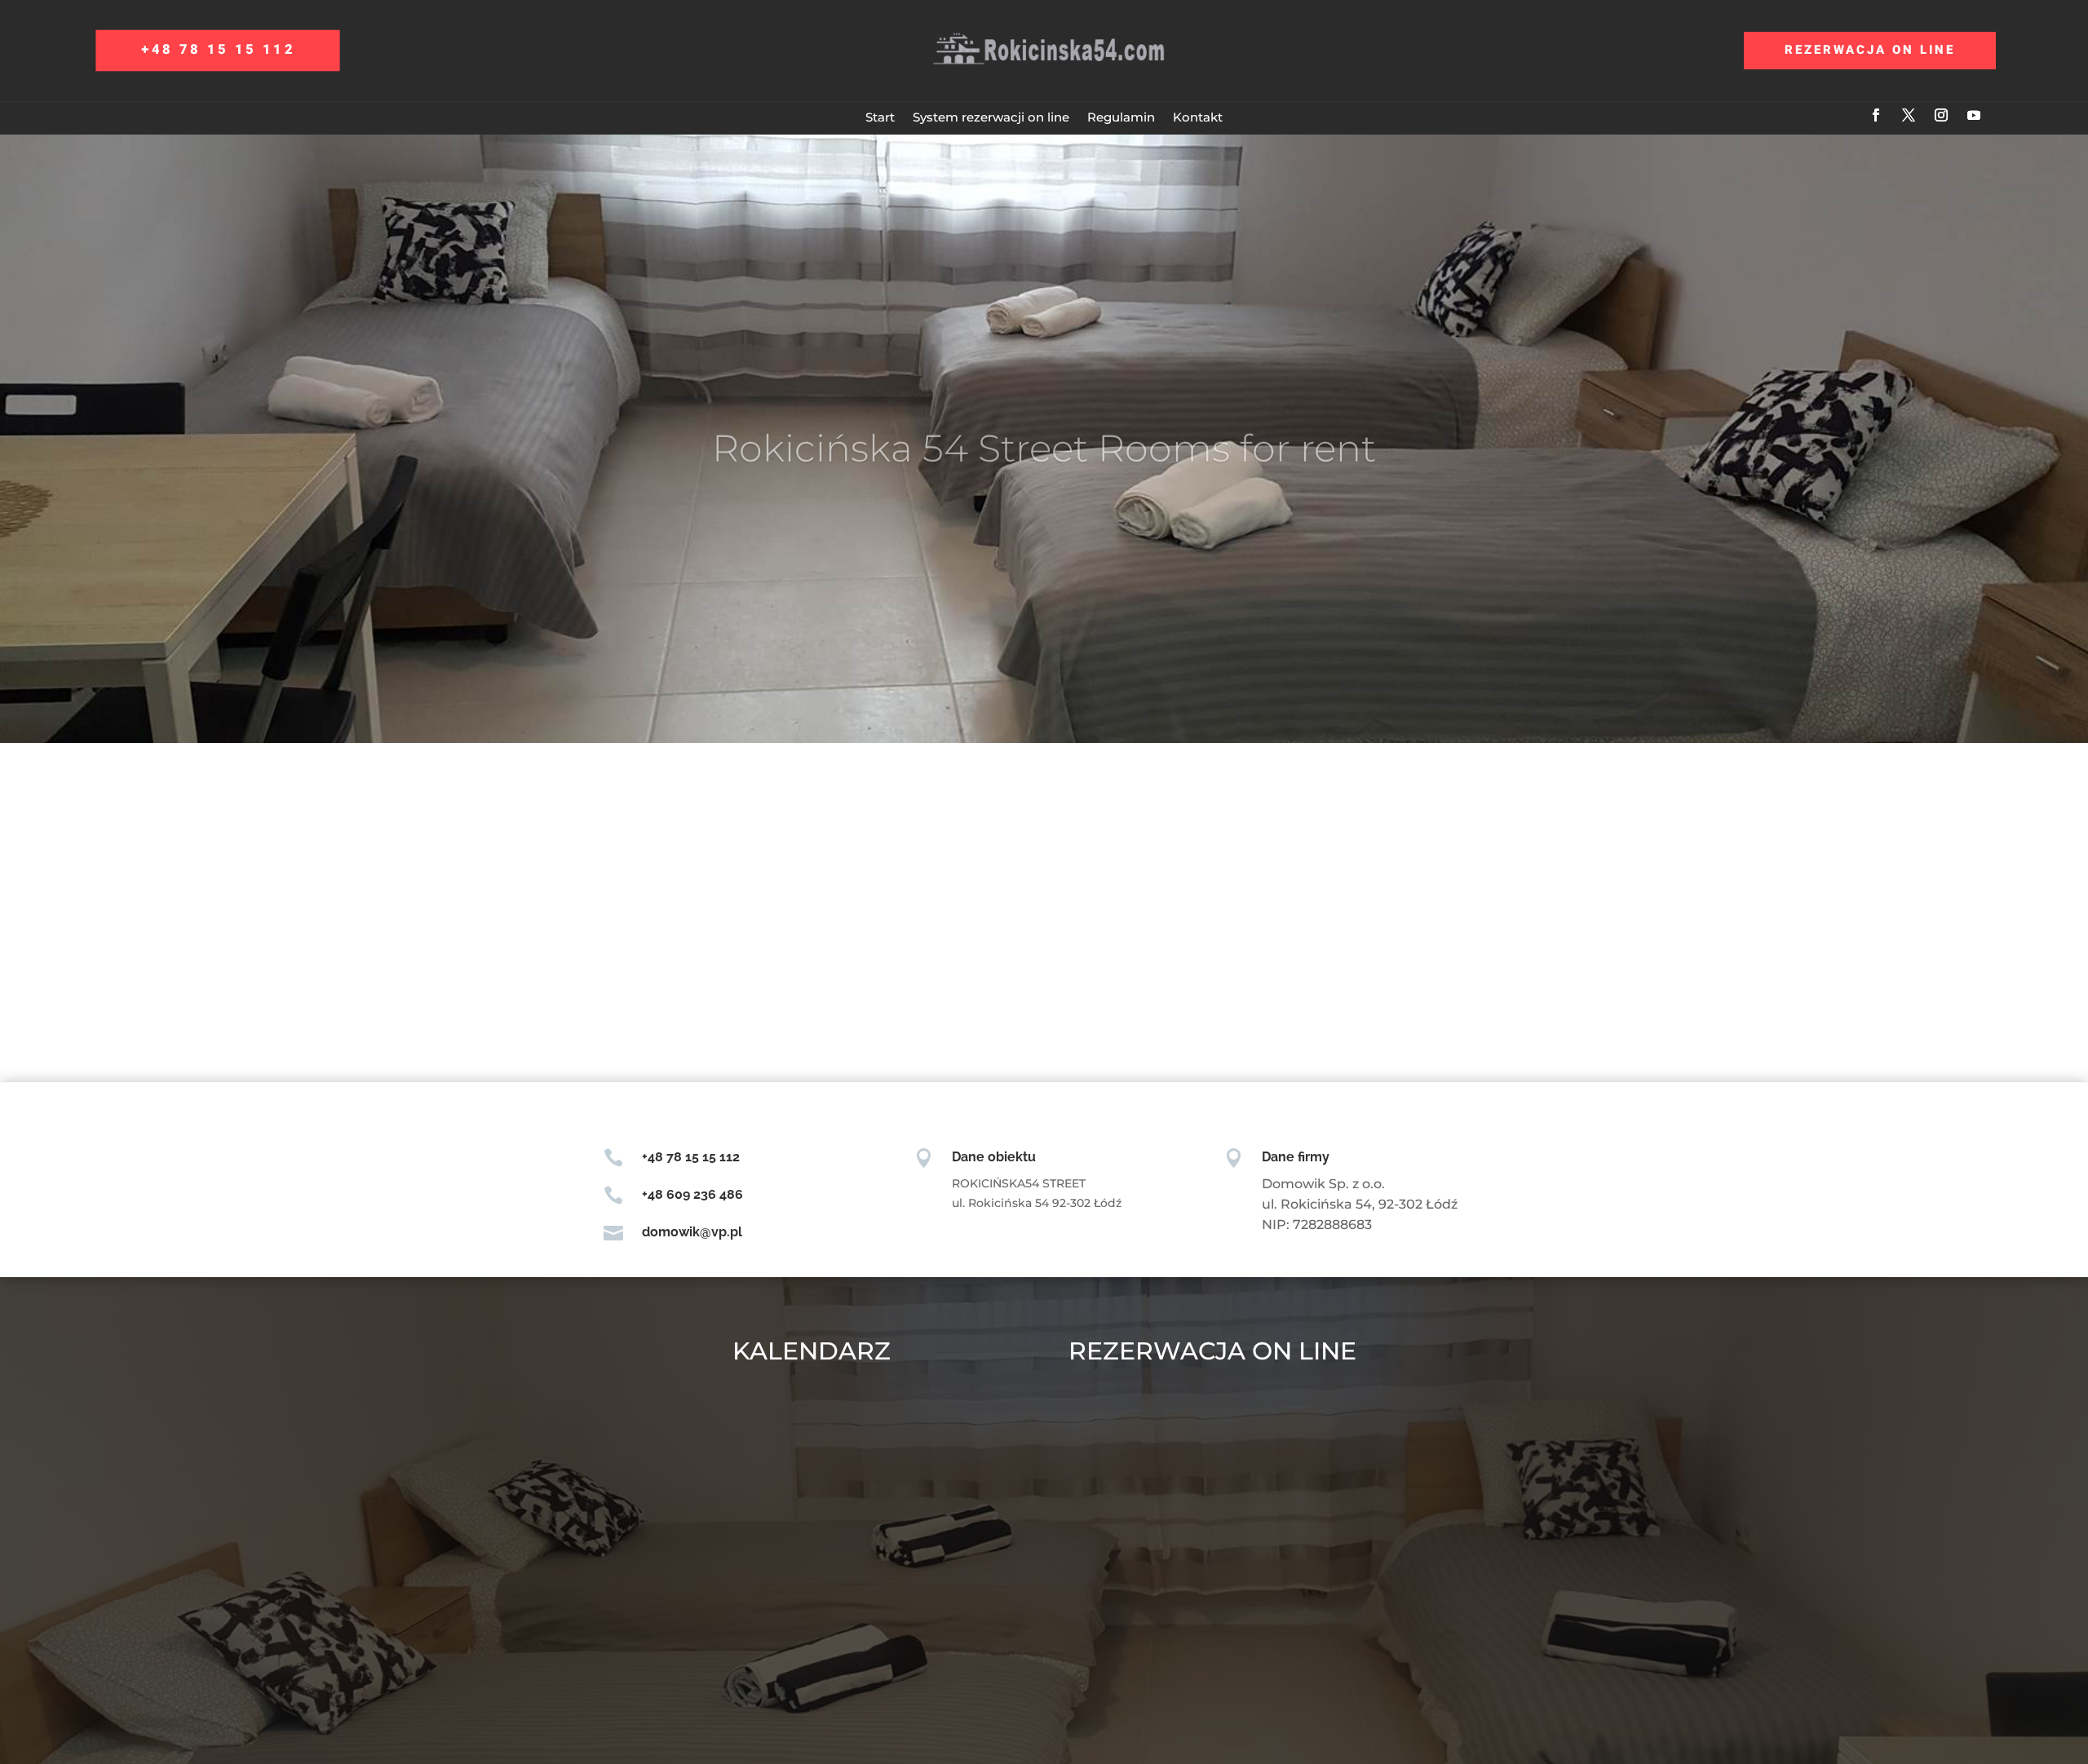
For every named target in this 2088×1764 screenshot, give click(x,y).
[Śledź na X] (1909, 115)
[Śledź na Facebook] (1876, 115)
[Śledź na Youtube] (1974, 115)
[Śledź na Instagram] (1941, 115)
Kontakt (1198, 117)
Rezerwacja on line (1870, 50)
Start (880, 117)
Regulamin (1121, 117)
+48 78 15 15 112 (218, 50)
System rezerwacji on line (991, 117)
